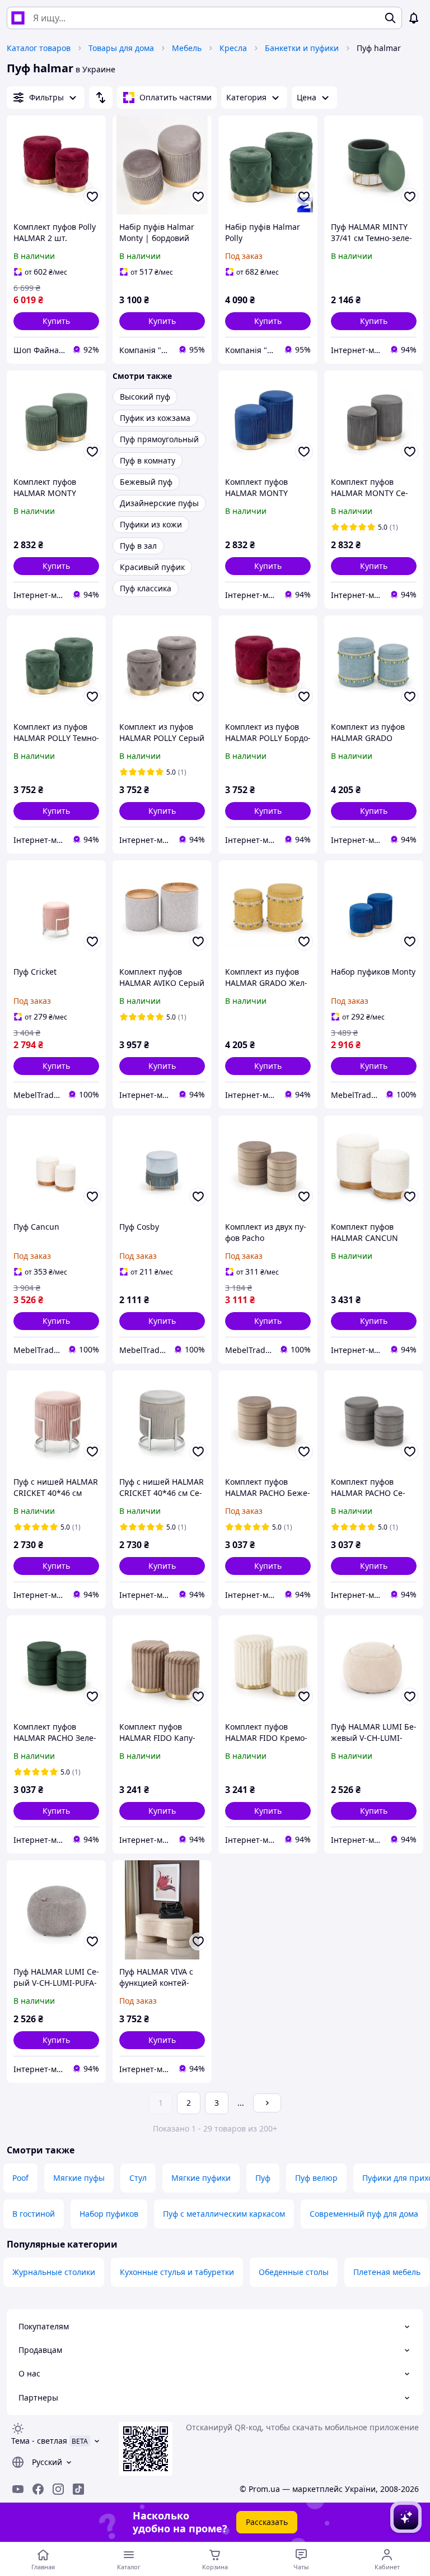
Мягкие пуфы (79, 2178)
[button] (56, 321)
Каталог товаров (39, 48)
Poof (20, 2178)
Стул (138, 2178)
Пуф (263, 2178)
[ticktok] (78, 2489)
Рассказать (267, 2522)
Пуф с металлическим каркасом (224, 2214)
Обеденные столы (294, 2272)
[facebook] (38, 2489)
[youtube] (18, 2489)
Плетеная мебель (387, 2272)
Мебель (187, 48)
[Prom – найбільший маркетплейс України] (18, 18)
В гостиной (34, 2214)
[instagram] (58, 2489)
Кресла (233, 48)
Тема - (39, 2441)
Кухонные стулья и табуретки (177, 2272)
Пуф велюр (316, 2178)
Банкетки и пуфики (302, 48)
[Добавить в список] (92, 197)
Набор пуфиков (109, 2214)
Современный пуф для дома (364, 2214)
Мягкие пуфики (201, 2178)
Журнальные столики (54, 2272)
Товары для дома (121, 48)
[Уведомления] (414, 18)
